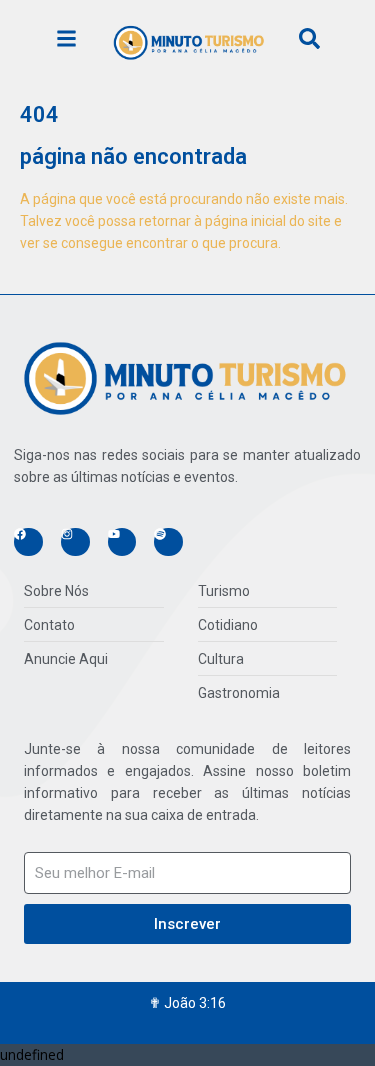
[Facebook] (28, 542)
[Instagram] (75, 542)
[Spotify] (168, 542)
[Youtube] (122, 542)
